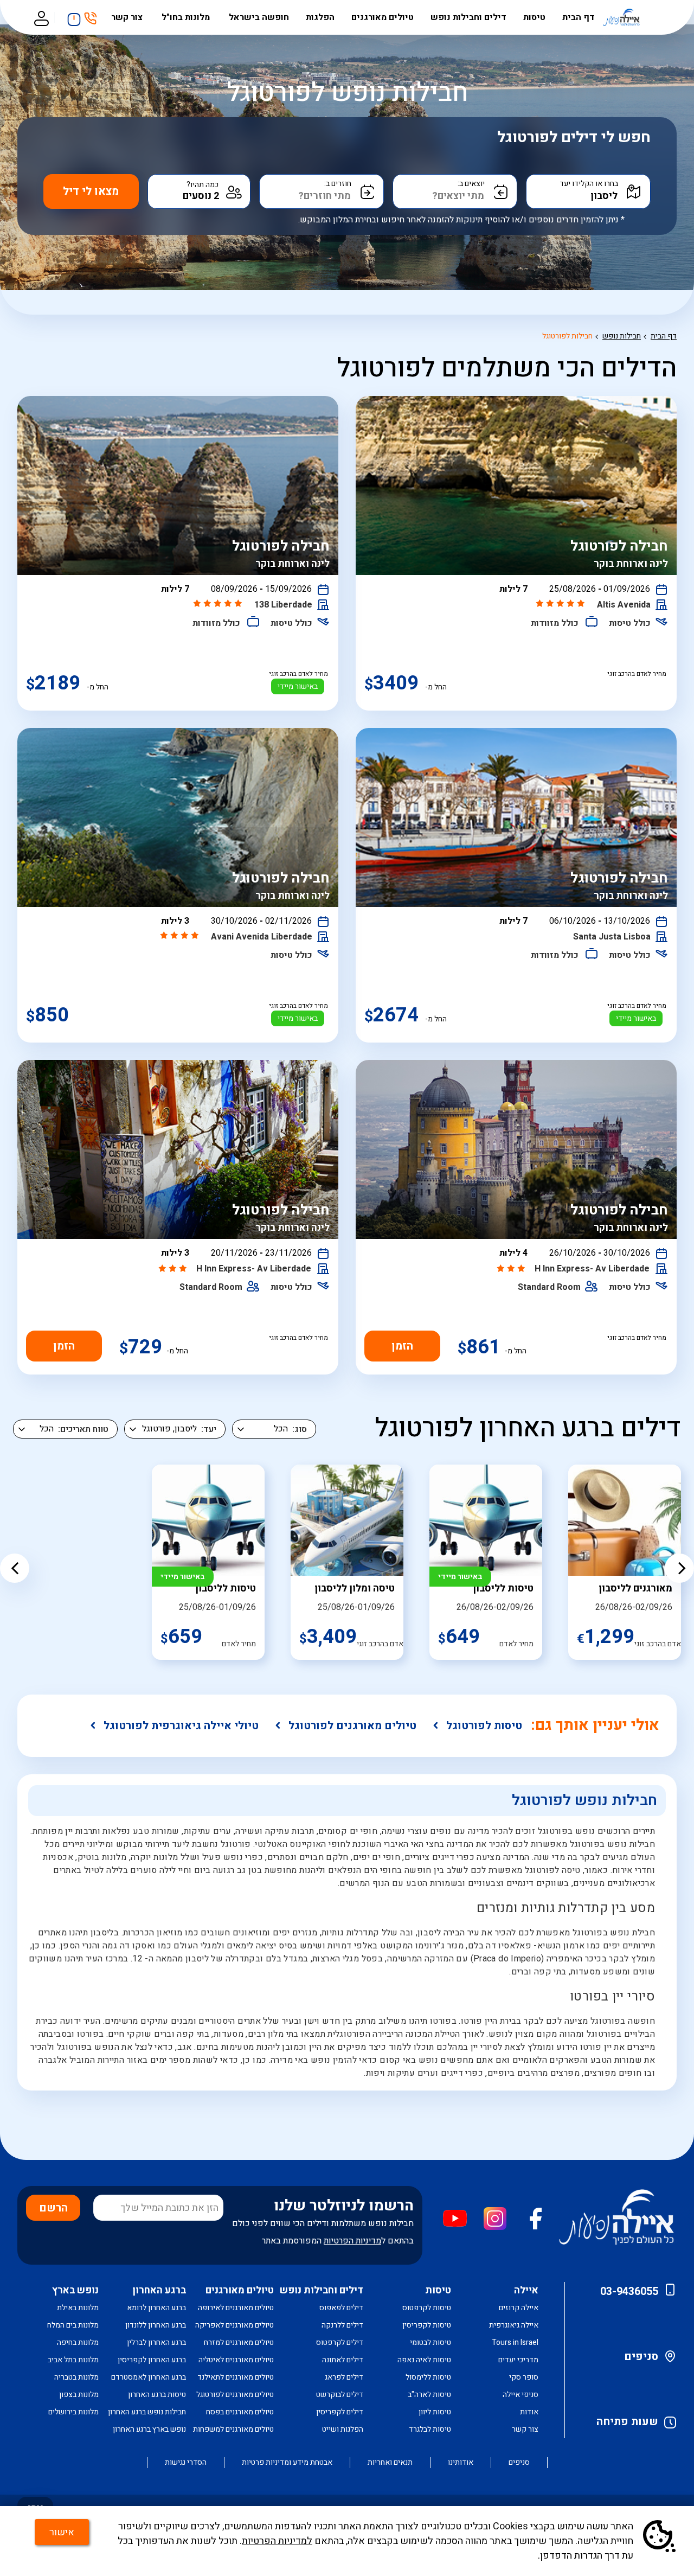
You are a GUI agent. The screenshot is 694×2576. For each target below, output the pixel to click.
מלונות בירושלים (73, 2412)
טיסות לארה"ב (429, 2395)
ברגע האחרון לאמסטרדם (149, 2377)
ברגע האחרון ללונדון (156, 2325)
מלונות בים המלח (73, 2325)
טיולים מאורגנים (383, 17)
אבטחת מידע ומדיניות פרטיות (287, 2463)
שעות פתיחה (627, 2422)
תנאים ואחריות (390, 2463)
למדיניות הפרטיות (277, 2541)
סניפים (641, 2357)
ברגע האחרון (159, 2290)
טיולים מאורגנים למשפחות (233, 2429)
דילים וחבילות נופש (468, 17)
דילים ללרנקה (342, 2325)
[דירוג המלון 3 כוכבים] (512, 1269)
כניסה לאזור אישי (41, 17)
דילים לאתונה (343, 2360)
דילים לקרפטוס (340, 2342)
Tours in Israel (515, 2342)
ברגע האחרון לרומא (156, 2308)
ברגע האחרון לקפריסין (152, 2360)
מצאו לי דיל (91, 191)
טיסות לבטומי (430, 2342)
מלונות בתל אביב (73, 2360)
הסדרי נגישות (186, 2463)
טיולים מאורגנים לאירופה (236, 2308)
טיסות (534, 17)
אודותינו (461, 2463)
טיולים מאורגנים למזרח (239, 2342)
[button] (15, 1568)
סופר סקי (524, 2377)
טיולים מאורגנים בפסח (240, 2412)
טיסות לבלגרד (430, 2429)
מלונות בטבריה (76, 2377)
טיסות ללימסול (428, 2377)
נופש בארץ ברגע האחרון (149, 2429)
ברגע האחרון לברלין (156, 2342)
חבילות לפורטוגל (567, 336)
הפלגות (320, 17)
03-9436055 (629, 2291)
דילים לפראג (344, 2377)
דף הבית (579, 17)
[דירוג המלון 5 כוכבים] (561, 604)
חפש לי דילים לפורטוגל (574, 138)
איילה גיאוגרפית (514, 2325)
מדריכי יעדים (518, 2360)
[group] (625, 1562)
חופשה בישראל (259, 17)
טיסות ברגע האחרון (157, 2395)
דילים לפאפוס (341, 2308)
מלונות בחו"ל (187, 17)
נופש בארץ (75, 2290)
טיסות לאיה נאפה (424, 2360)
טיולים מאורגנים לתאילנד (236, 2377)
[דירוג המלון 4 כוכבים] (181, 936)
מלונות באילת (78, 2308)
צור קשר (128, 17)
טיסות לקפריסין (427, 2325)
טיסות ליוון (435, 2412)
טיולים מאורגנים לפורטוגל (352, 1726)
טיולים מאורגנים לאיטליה (236, 2360)
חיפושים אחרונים (71, 16)
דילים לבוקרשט (340, 2395)
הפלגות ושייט (343, 2429)
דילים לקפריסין (340, 2412)
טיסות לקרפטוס (427, 2308)
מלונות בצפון (79, 2395)
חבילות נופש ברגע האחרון (147, 2412)
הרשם (53, 2208)
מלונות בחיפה (78, 2342)
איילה (526, 2290)
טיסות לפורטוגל (484, 1726)
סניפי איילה (520, 2395)
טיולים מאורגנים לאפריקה (234, 2325)
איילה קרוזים (519, 2308)
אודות (529, 2412)
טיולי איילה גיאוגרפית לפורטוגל (181, 1726)
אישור (62, 2532)
